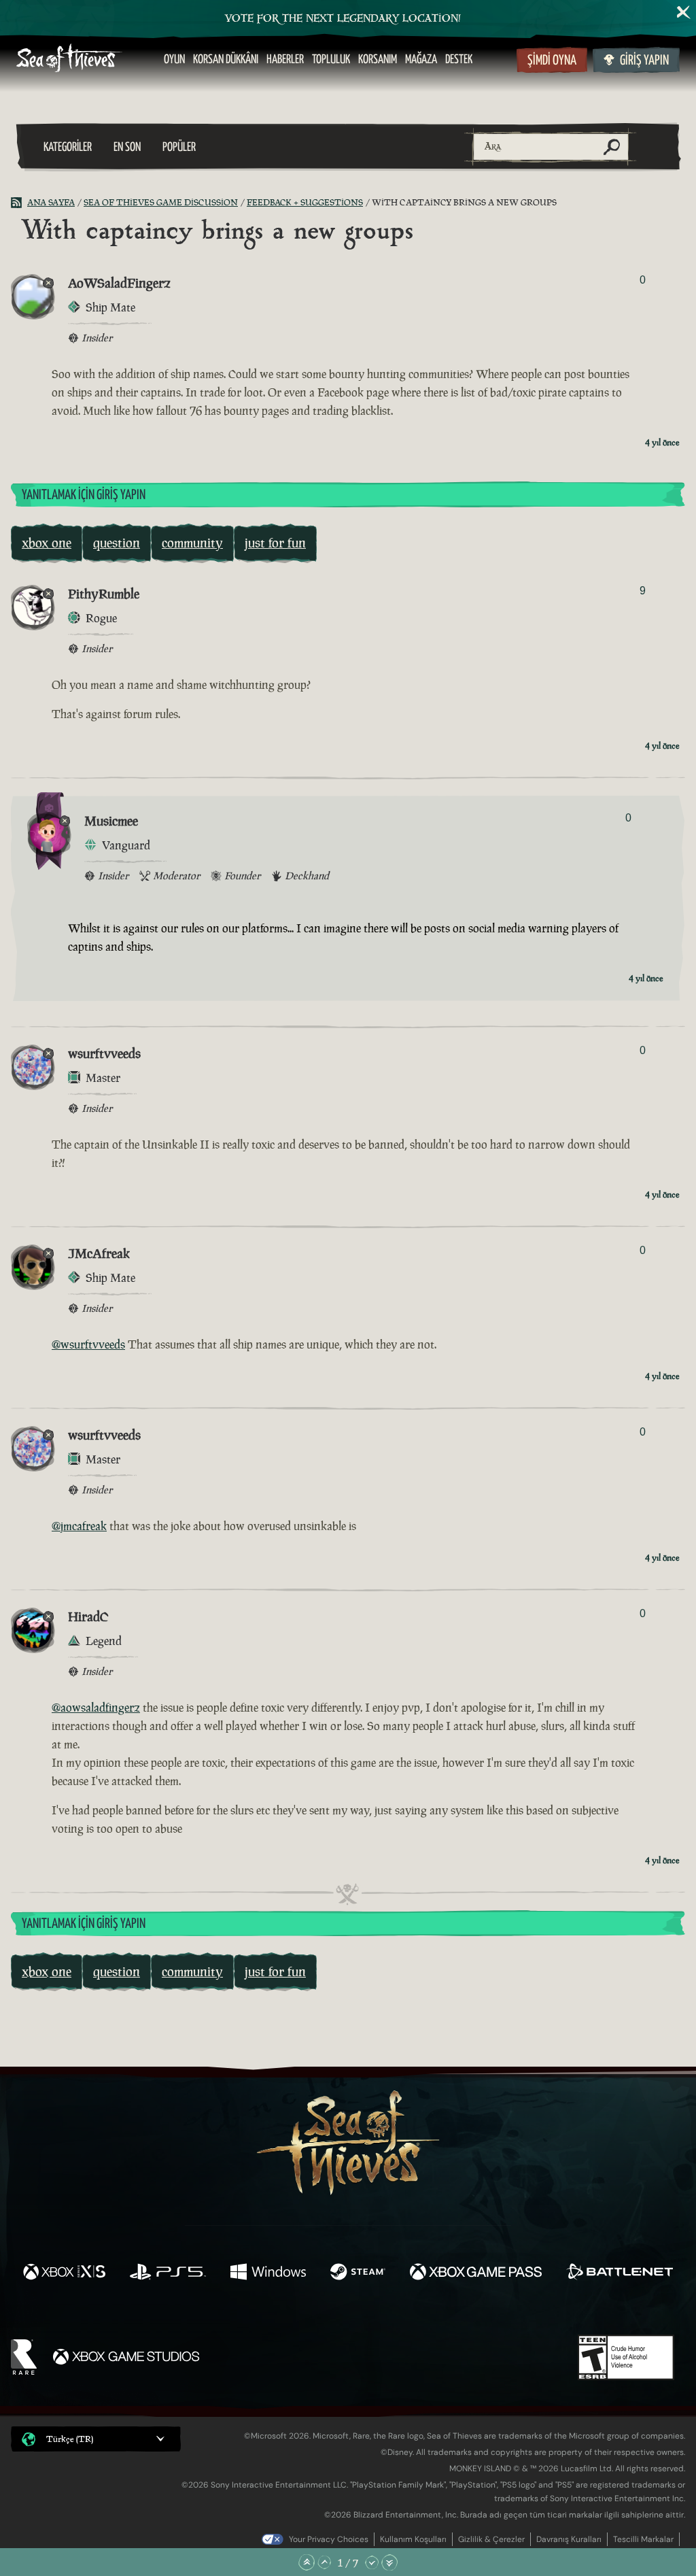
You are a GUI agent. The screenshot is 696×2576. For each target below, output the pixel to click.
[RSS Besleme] (19, 203)
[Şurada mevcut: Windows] (268, 2273)
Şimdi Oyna (552, 61)
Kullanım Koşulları (413, 2539)
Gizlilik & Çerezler (491, 2539)
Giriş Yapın (644, 61)
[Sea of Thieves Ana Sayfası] (69, 60)
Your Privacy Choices (329, 2539)
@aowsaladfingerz (96, 1708)
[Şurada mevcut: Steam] (358, 2273)
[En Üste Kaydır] (307, 2562)
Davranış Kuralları (569, 2539)
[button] (96, 2439)
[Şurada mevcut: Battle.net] (620, 2273)
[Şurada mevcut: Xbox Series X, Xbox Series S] (64, 2273)
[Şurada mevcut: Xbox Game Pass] (476, 2273)
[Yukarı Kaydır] (324, 2562)
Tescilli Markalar (643, 2539)
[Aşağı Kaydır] (372, 2562)
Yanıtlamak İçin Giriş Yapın (84, 495)
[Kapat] (684, 12)
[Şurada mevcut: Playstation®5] (168, 2273)
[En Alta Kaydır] (389, 2562)
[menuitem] (174, 60)
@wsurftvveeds (88, 1344)
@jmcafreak (79, 1526)
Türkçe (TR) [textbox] (70, 2439)
